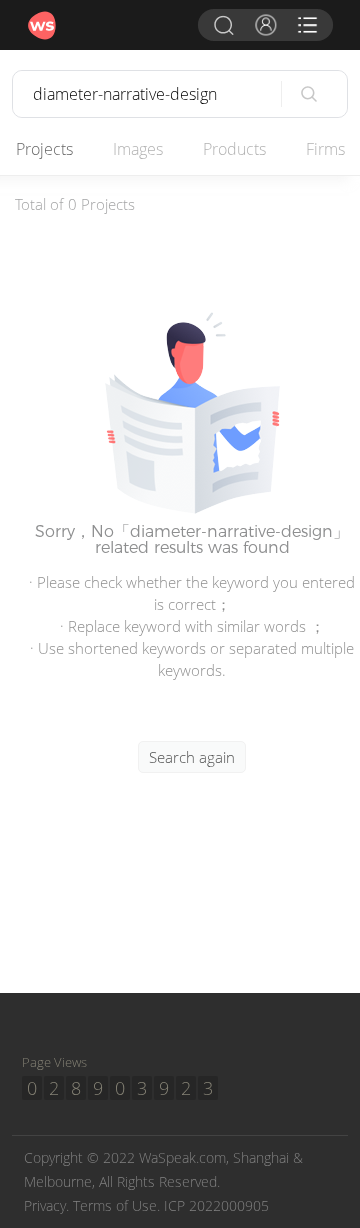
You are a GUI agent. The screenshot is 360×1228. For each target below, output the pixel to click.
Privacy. (46, 1205)
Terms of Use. (116, 1205)
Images (138, 149)
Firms (325, 149)
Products (234, 149)
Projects (44, 149)
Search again (192, 757)
